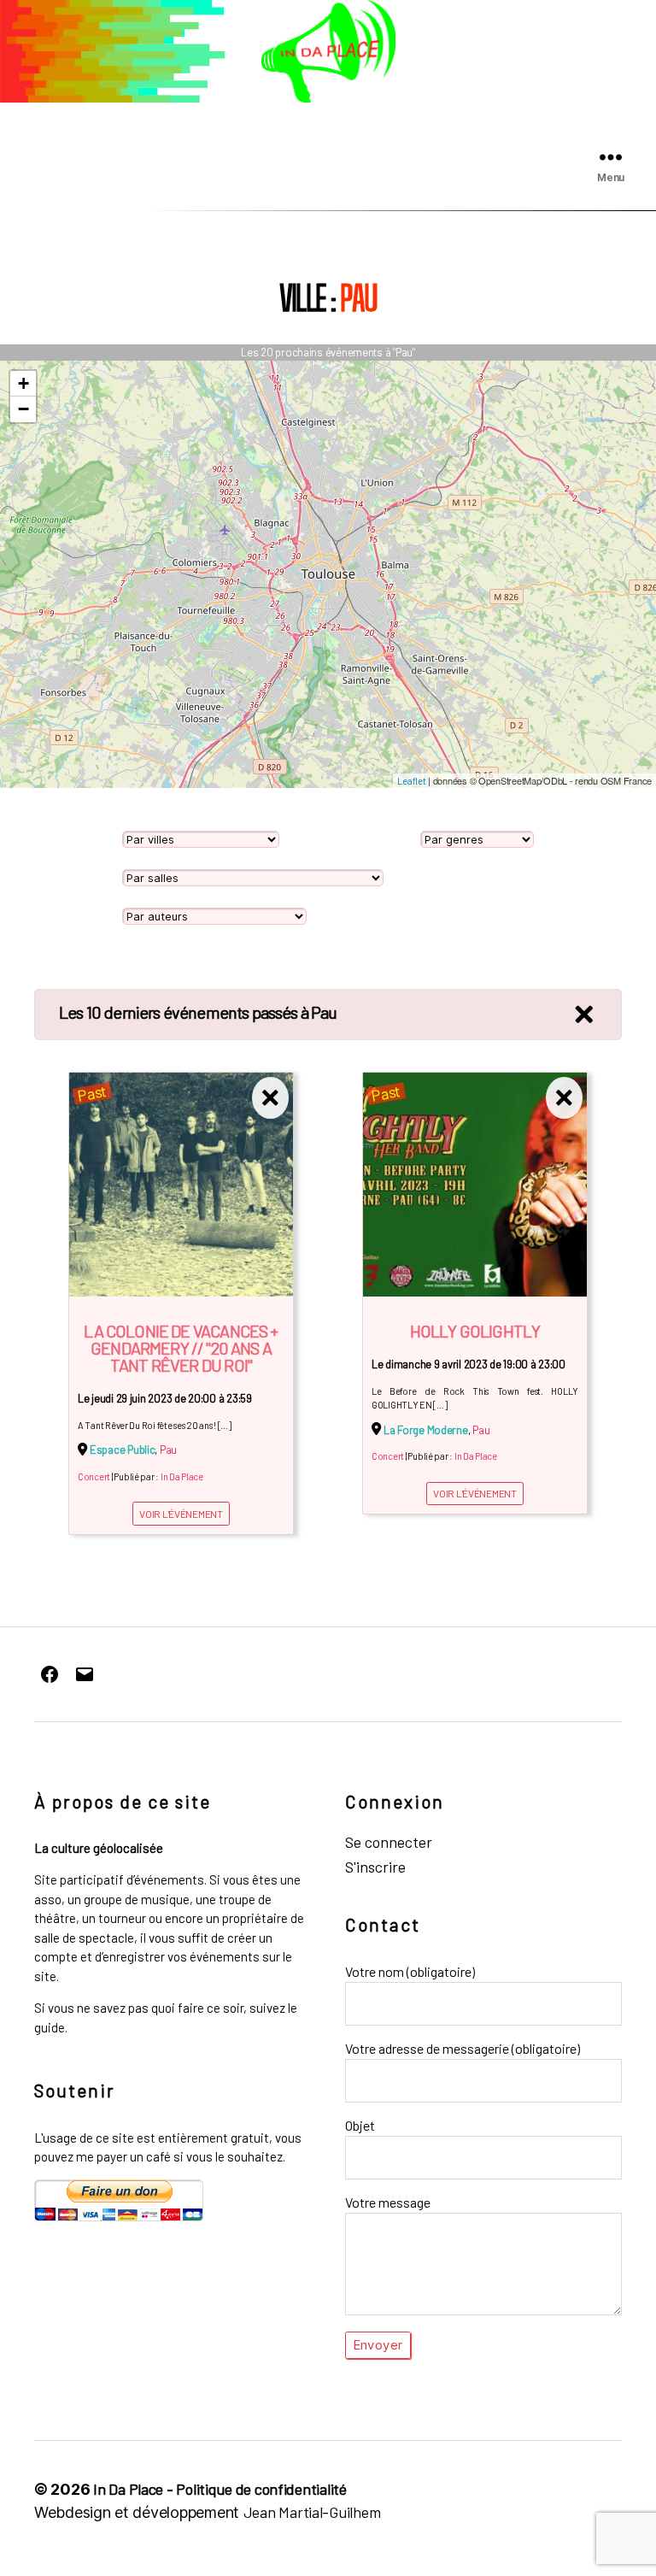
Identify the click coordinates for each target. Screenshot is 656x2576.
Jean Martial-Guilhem (312, 2512)
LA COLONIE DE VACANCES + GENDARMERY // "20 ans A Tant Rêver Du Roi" (181, 1348)
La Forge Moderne (426, 1430)
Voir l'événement (181, 1514)
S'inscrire (375, 1867)
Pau (168, 1450)
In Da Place (182, 1476)
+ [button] (23, 383)
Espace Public (123, 1450)
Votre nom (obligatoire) (410, 1971)
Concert (94, 1476)
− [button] (23, 409)
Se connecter (389, 1842)
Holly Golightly (475, 1331)
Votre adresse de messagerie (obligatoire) (463, 2048)
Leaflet (411, 781)
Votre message (388, 2202)
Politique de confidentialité (261, 2489)
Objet (360, 2125)
